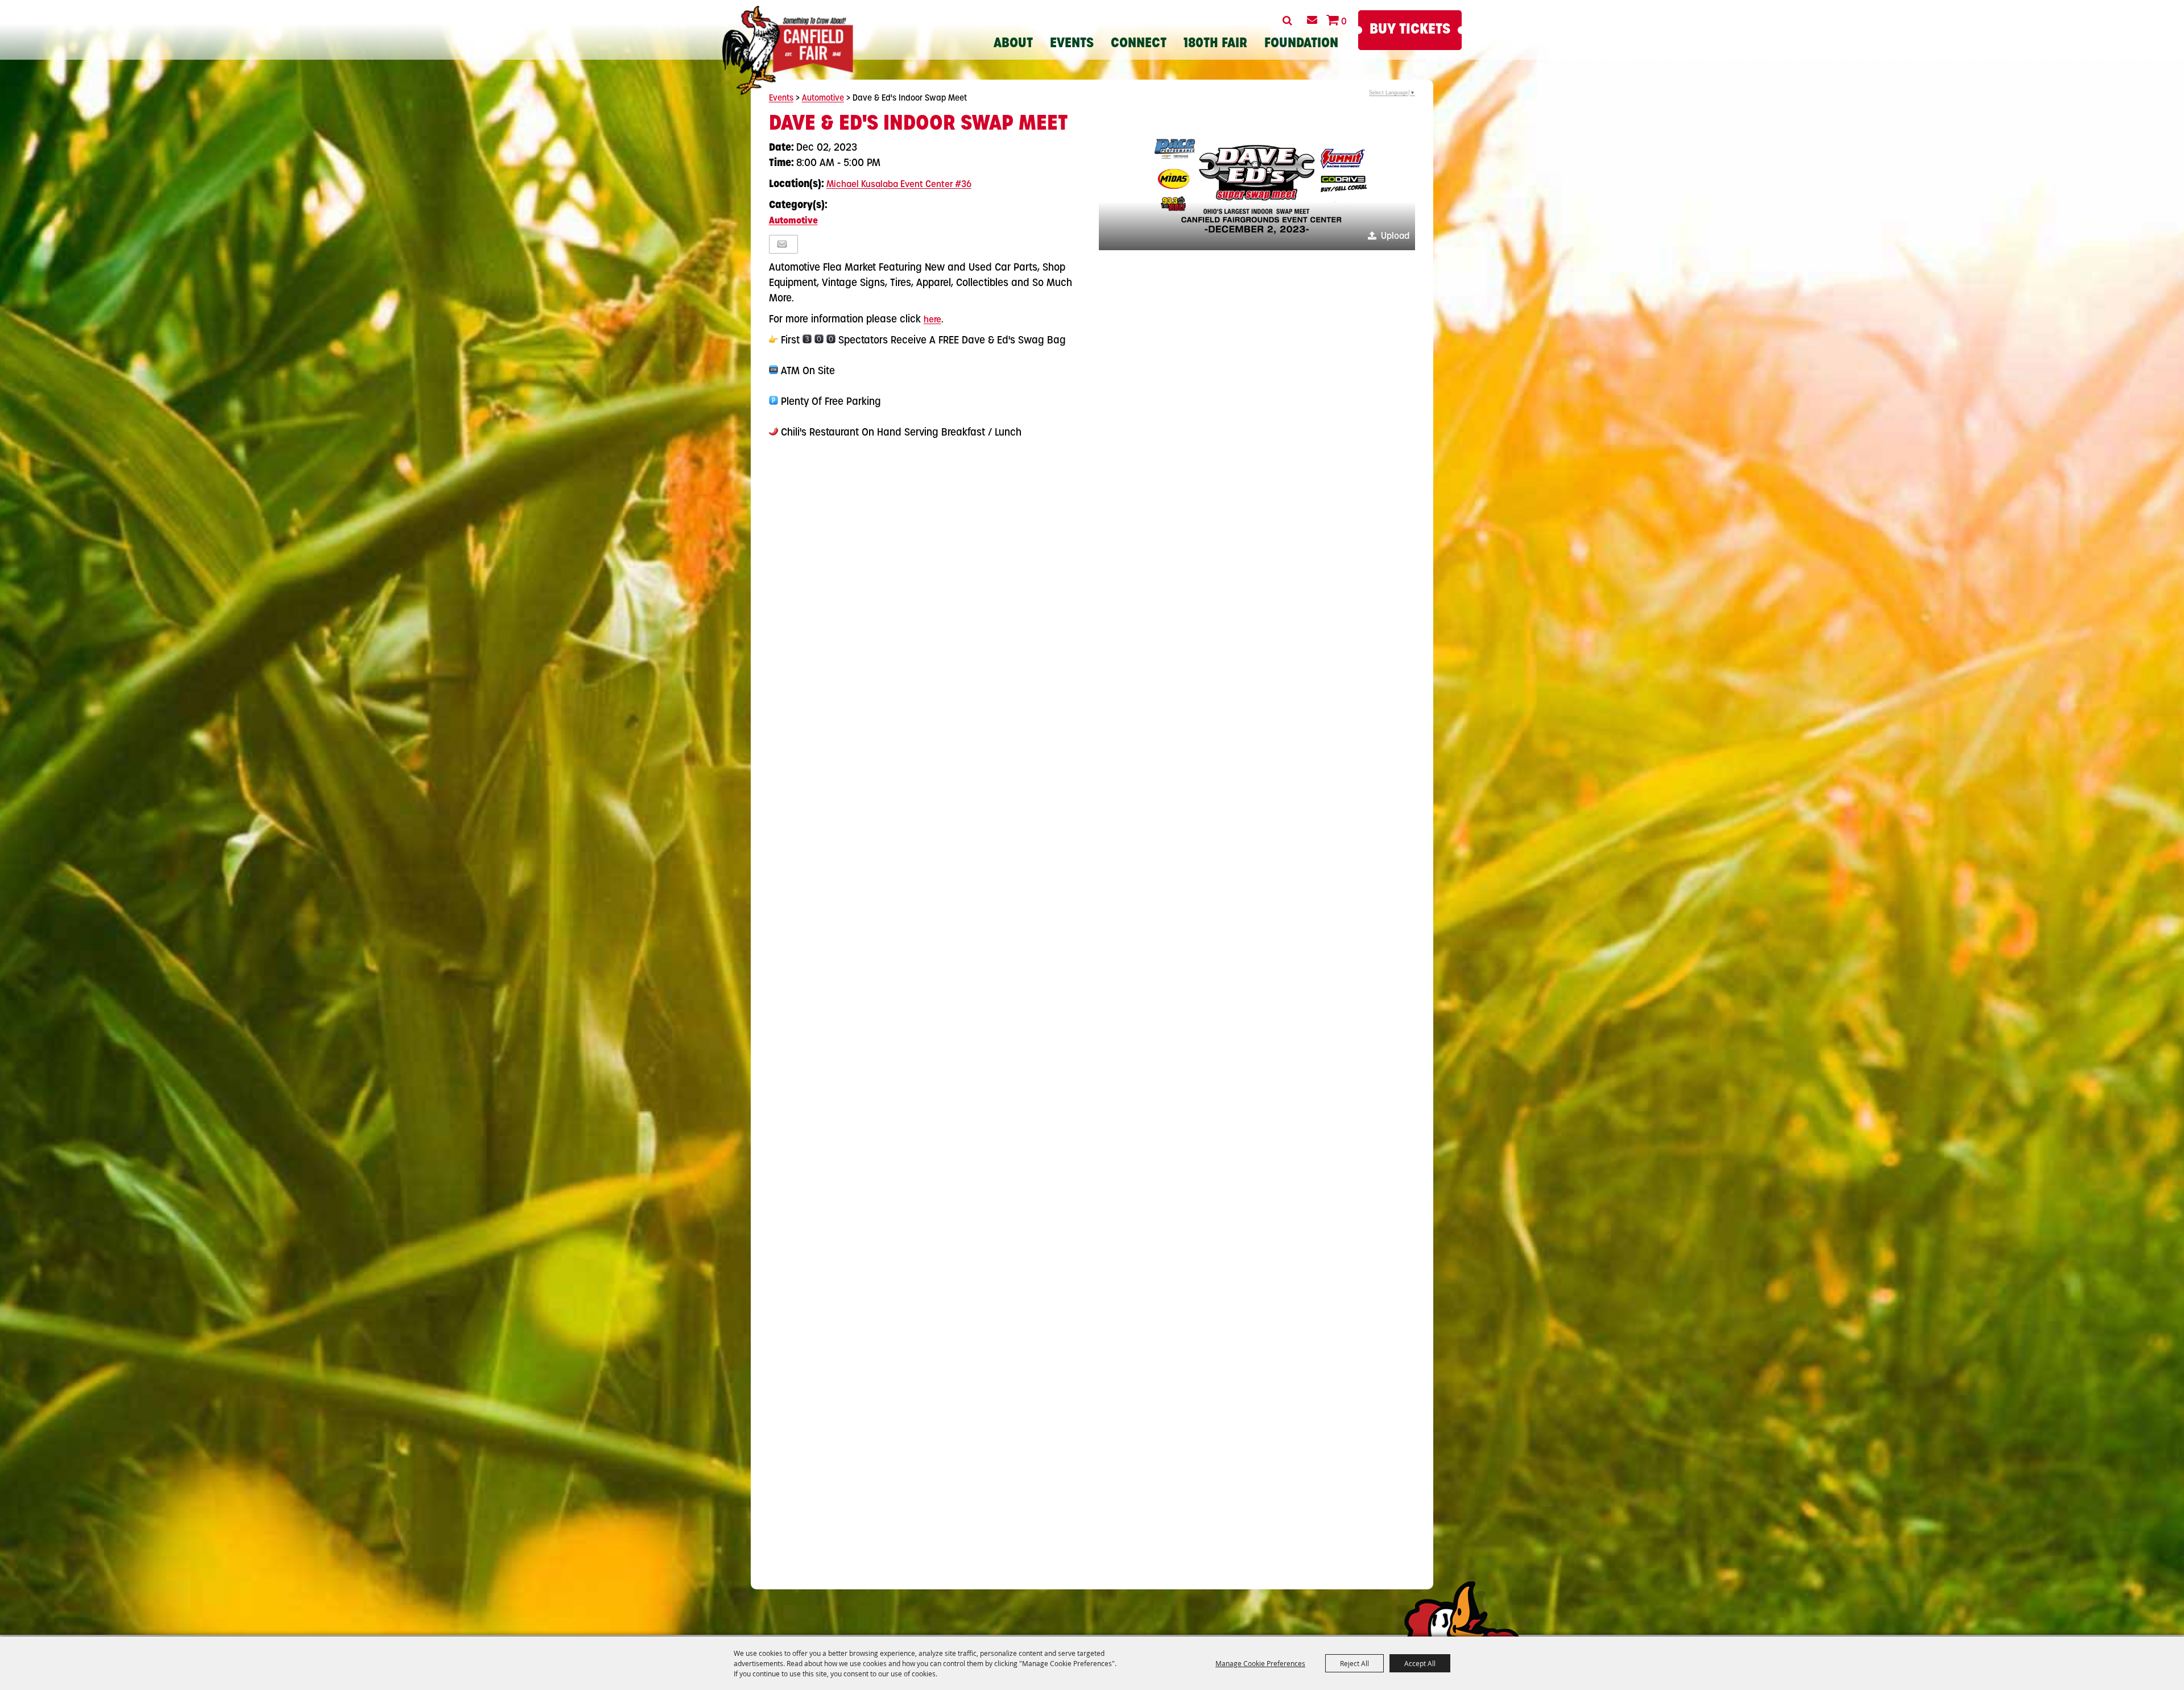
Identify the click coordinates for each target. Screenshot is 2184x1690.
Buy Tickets (1410, 30)
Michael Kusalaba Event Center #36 (899, 185)
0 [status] (1344, 22)
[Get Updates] (1312, 20)
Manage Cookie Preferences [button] (1260, 1663)
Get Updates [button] (1312, 20)
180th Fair (1215, 44)
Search (1287, 20)
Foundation (1301, 44)
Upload (1395, 237)
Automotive (823, 99)
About (1013, 44)
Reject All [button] (1354, 1663)
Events (1072, 44)
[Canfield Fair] (788, 50)
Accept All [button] (1420, 1663)
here (932, 320)
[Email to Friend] (782, 244)
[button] (1257, 181)
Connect (1139, 44)
